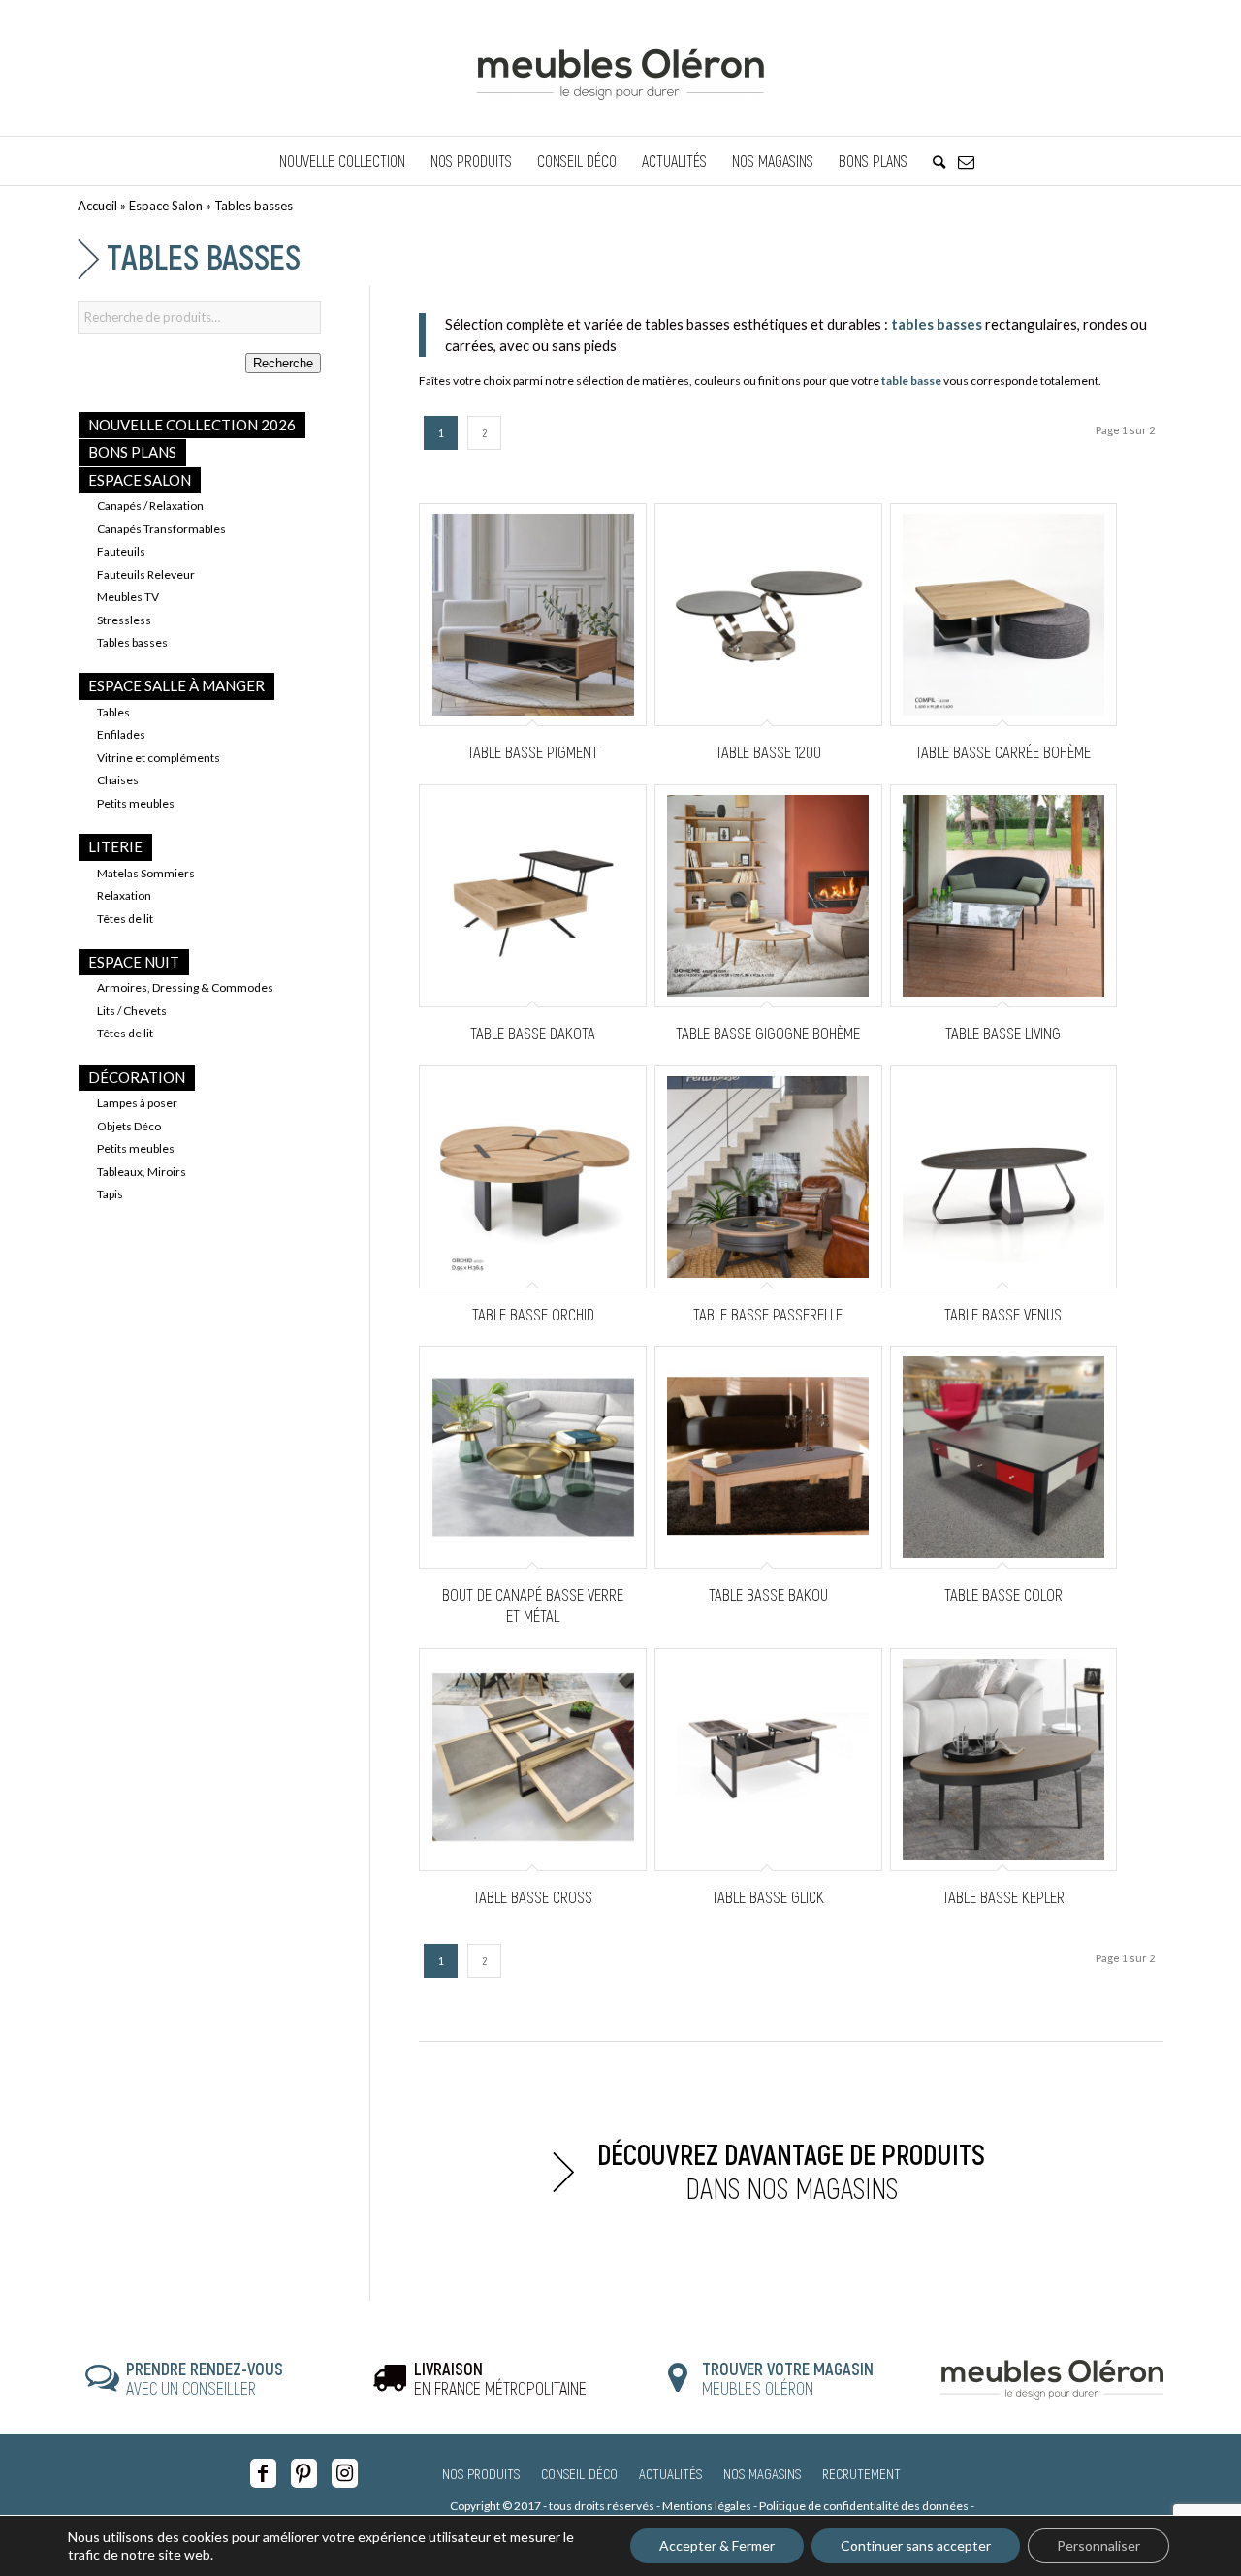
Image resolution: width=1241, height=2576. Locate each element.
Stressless (124, 620)
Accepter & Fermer (717, 2545)
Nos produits (481, 2473)
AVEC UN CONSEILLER (205, 2378)
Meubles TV (128, 597)
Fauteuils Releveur (146, 574)
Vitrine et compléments (159, 758)
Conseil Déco (579, 2473)
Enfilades (121, 734)
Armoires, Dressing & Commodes (185, 987)
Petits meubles (136, 803)
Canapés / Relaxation (150, 506)
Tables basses (132, 642)
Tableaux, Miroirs (142, 1172)
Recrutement (861, 2473)
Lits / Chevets (132, 1011)
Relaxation (124, 895)
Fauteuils (121, 551)
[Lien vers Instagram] (345, 2473)
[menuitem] (342, 161)
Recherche (283, 363)
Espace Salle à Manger (176, 685)
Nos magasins (762, 2473)
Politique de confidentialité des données (864, 2506)
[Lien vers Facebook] (263, 2473)
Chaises (118, 780)
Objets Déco (129, 1126)
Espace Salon (166, 206)
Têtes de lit (125, 919)
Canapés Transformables (161, 529)
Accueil (97, 206)
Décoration (137, 1077)
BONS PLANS (132, 452)
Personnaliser (1098, 2545)
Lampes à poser (137, 1103)
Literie (115, 846)
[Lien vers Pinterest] (304, 2473)
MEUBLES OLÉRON (788, 2378)
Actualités (670, 2473)
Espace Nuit (134, 962)
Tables (113, 712)
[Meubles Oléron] (620, 68)
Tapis (110, 1194)
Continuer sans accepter (916, 2545)
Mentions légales (707, 2506)
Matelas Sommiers (146, 873)
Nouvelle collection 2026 (192, 425)
